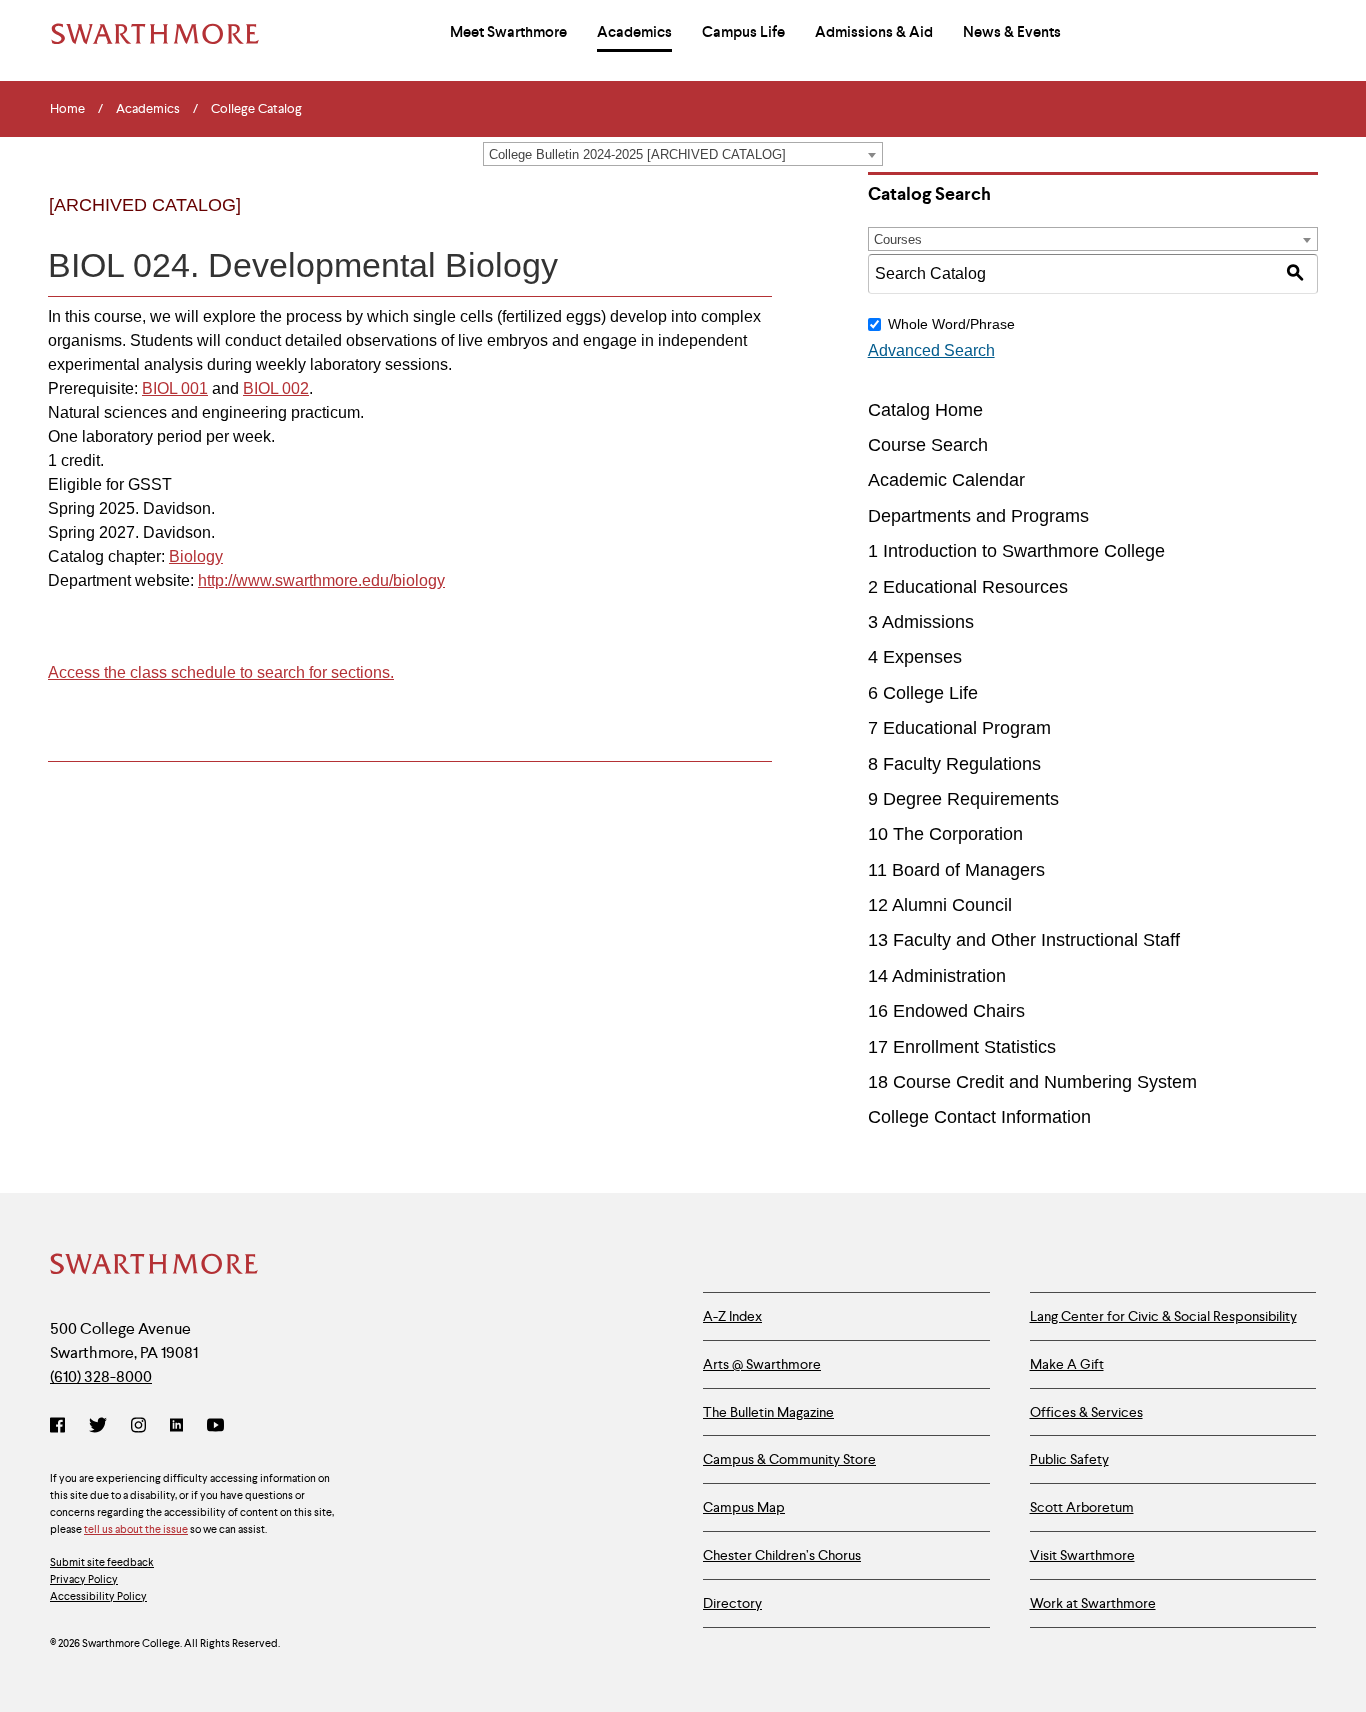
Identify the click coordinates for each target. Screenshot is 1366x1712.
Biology (196, 556)
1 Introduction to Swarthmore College (1016, 551)
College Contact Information (979, 1117)
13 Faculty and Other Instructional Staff (1024, 940)
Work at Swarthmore (1093, 1603)
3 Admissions (921, 622)
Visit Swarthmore (1082, 1555)
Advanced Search (931, 350)
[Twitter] (98, 1427)
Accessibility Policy (98, 1596)
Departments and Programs (978, 516)
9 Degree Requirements (963, 799)
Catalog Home (925, 410)
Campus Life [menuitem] (743, 32)
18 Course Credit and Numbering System (1032, 1082)
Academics (148, 109)
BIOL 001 (175, 388)
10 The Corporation (945, 834)
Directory (732, 1603)
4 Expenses (915, 657)
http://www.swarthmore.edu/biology (321, 580)
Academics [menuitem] (634, 32)
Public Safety (1069, 1459)
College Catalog (256, 109)
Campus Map (744, 1507)
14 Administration (937, 976)
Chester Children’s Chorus (782, 1555)
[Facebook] (61, 1427)
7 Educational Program (959, 728)
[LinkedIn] (176, 1427)
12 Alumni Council (940, 905)
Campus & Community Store (789, 1459)
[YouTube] (215, 1427)
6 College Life (923, 693)
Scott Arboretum (1082, 1507)
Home (67, 109)
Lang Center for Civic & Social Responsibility (1163, 1316)
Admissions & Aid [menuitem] (874, 32)
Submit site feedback (102, 1562)
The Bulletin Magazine (768, 1412)
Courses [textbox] (898, 239)
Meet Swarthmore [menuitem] (508, 32)
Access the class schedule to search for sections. (221, 672)
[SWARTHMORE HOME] (155, 34)
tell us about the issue (136, 1529)
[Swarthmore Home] (155, 1266)
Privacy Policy (84, 1579)
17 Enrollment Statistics (962, 1047)
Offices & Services (1086, 1412)
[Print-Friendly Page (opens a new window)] (709, 222)
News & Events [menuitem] (1012, 32)
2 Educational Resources (968, 587)
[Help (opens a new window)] (750, 222)
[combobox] (683, 154)
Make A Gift (1067, 1364)
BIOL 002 (276, 388)
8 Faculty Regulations (954, 764)
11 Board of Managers (956, 870)
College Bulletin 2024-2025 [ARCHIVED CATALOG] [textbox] (637, 154)
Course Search (928, 445)
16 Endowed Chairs (946, 1011)
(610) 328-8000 (101, 1376)
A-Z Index (732, 1316)
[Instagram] (138, 1427)
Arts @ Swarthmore (762, 1364)
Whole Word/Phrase (951, 324)
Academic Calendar (946, 480)
